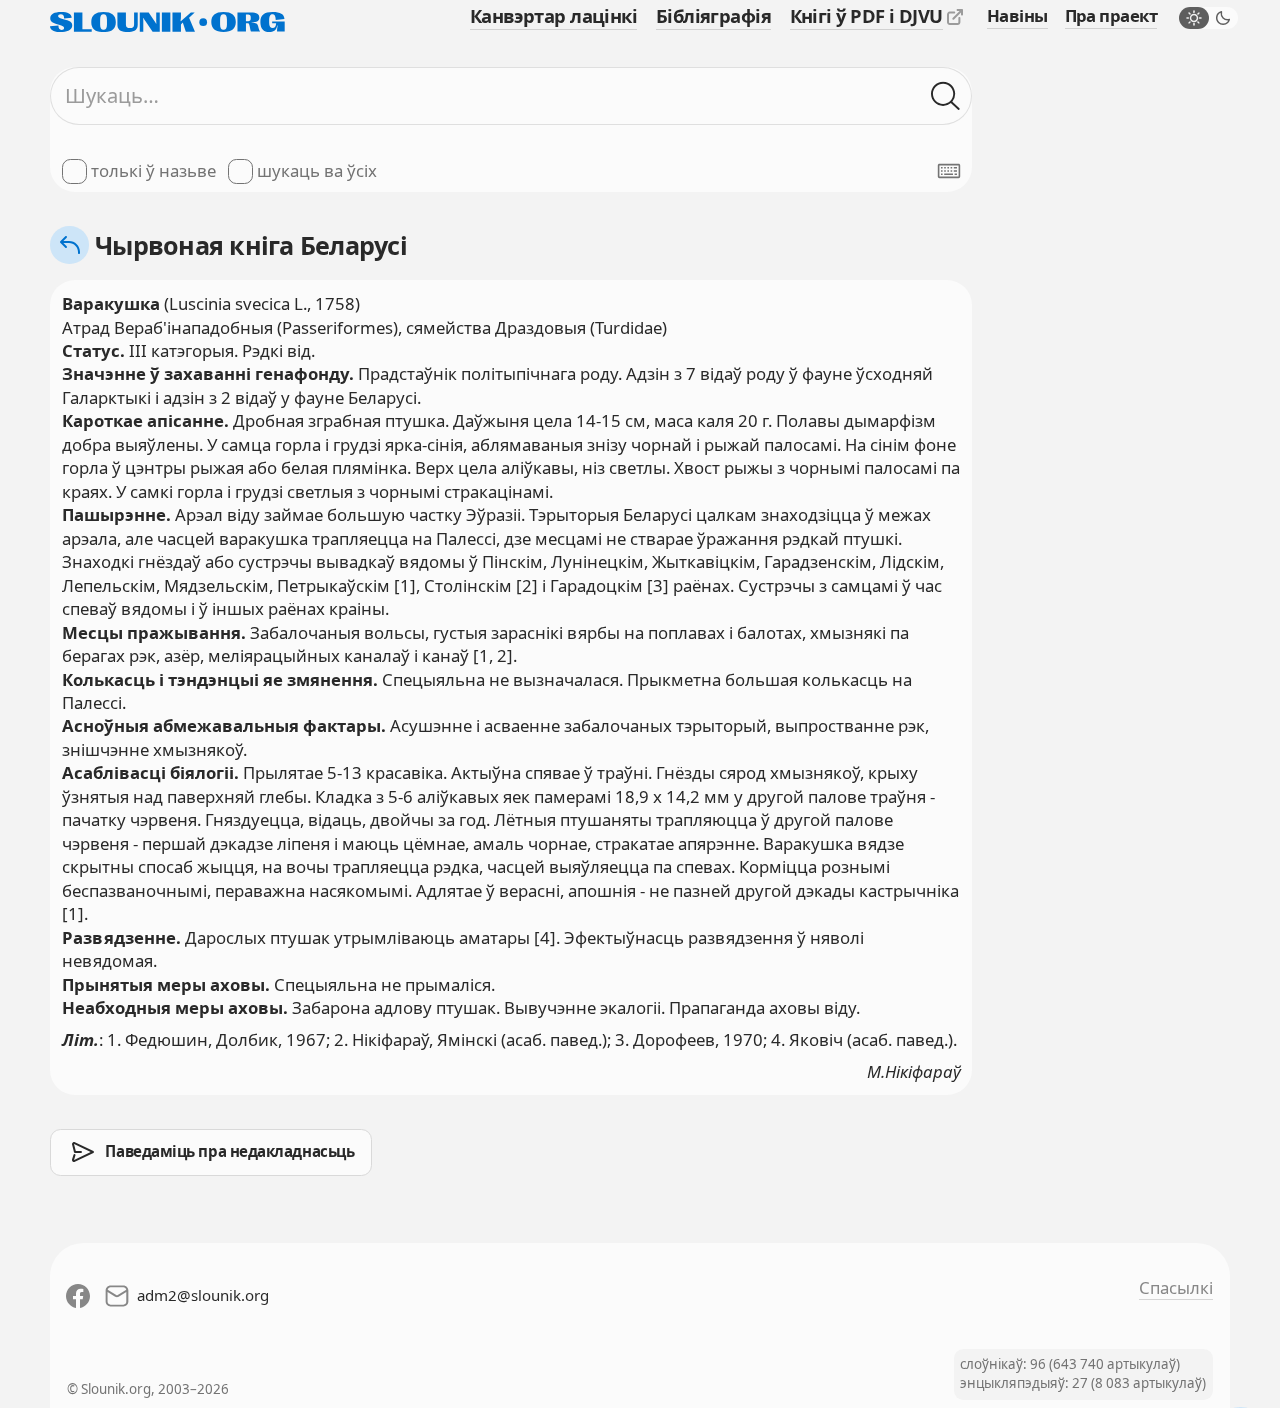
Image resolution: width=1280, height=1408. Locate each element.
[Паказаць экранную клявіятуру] (949, 171)
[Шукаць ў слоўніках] (945, 95)
